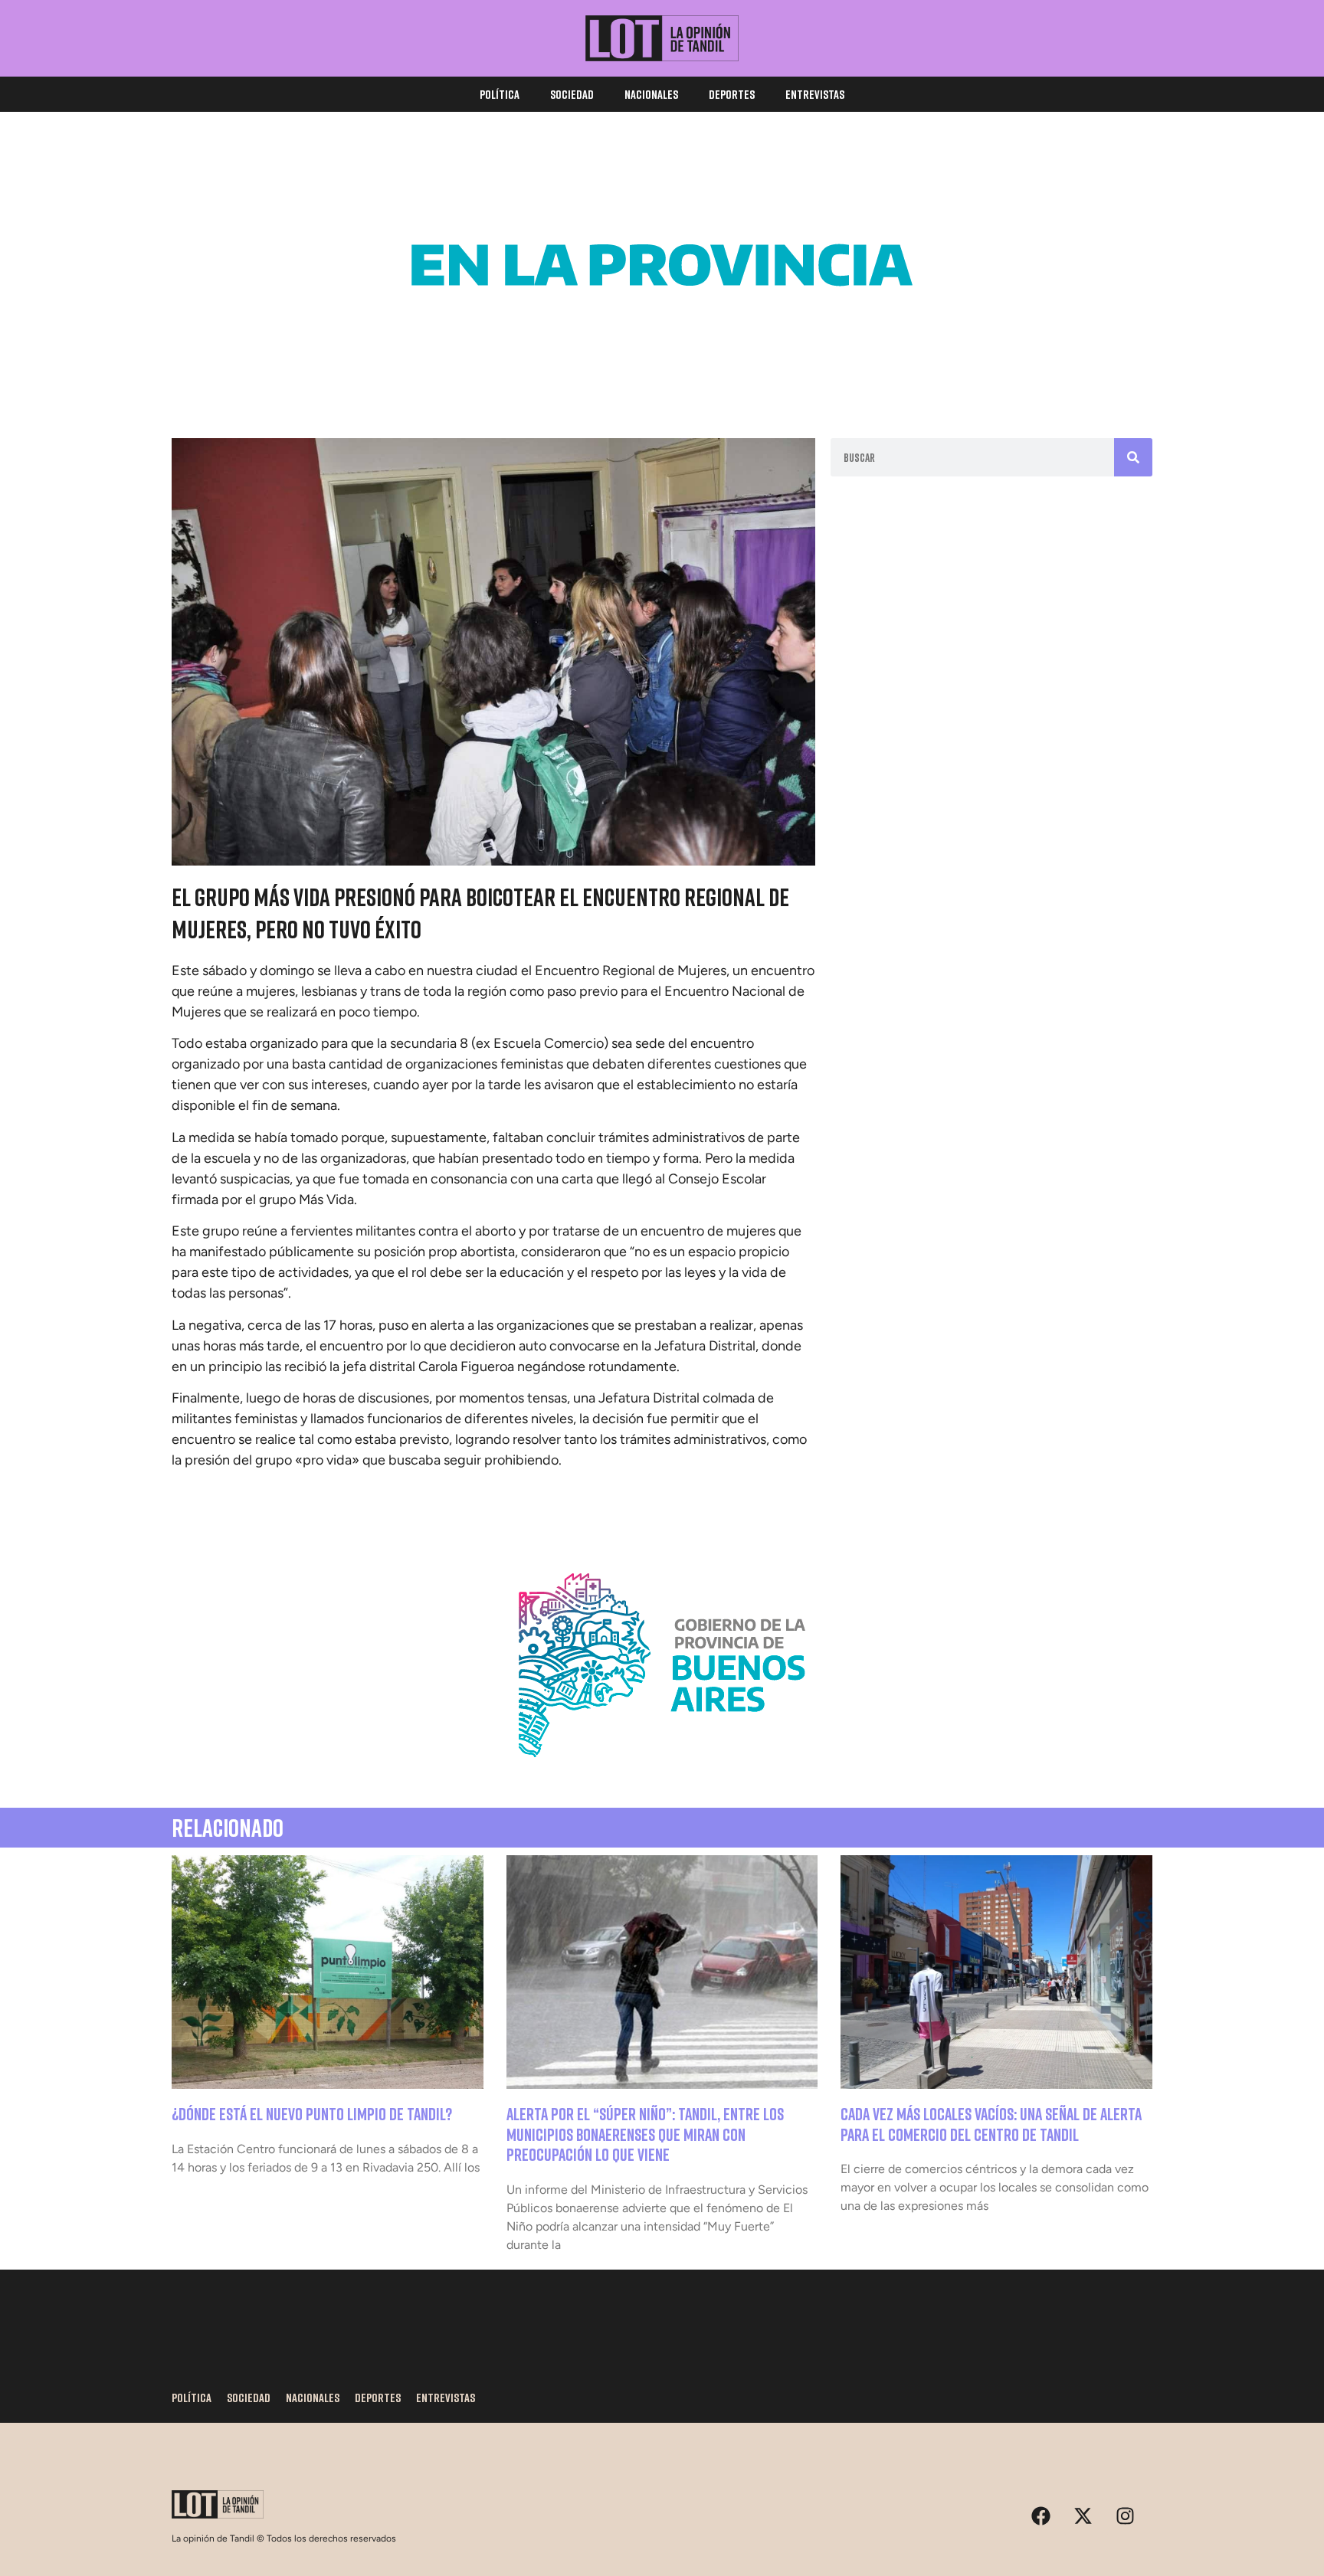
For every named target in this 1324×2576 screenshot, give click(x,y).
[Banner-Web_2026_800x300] (662, 1776)
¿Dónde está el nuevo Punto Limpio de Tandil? (312, 2114)
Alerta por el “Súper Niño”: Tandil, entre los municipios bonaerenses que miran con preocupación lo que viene (645, 2134)
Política (500, 94)
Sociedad (572, 94)
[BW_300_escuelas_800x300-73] (662, 375)
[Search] (1133, 457)
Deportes (732, 94)
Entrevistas (815, 94)
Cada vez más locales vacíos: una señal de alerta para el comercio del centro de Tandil (991, 2124)
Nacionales (651, 94)
